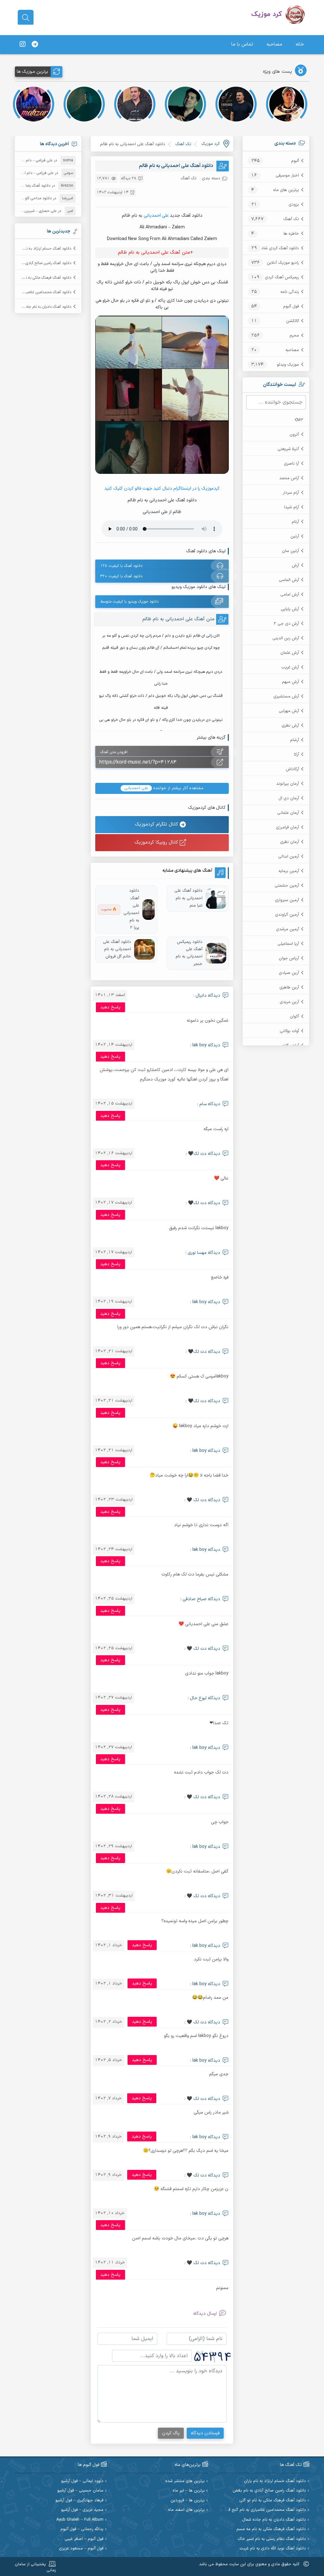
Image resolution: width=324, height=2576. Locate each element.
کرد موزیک (210, 144)
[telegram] (35, 45)
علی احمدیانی (156, 216)
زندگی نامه (290, 292)
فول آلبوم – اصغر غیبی (84, 2539)
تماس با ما (242, 44)
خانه (300, 44)
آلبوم (295, 161)
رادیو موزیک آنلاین (283, 263)
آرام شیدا (292, 507)
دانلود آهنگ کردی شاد (280, 248)
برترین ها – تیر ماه (189, 2491)
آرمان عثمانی (288, 813)
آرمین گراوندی (287, 915)
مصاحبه (274, 44)
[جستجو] (26, 18)
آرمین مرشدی (287, 929)
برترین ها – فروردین (188, 2501)
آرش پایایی (290, 609)
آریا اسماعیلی (288, 944)
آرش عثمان (290, 653)
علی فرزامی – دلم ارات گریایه (31, 160)
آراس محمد (289, 478)
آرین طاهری (289, 988)
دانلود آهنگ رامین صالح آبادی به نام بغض (39, 263)
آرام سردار (291, 493)
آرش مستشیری (286, 697)
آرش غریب (290, 667)
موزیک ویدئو (288, 365)
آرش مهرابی (289, 711)
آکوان (294, 1017)
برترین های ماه (286, 190)
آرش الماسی (289, 580)
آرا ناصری (291, 464)
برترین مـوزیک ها (32, 72)
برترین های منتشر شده (185, 2481)
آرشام (295, 740)
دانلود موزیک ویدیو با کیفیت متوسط (129, 602)
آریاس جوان (289, 958)
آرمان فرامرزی (287, 827)
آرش (295, 566)
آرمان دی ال (289, 798)
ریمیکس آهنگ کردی (282, 277)
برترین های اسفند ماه (186, 2510)
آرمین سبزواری (287, 900)
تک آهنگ (291, 219)
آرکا (296, 755)
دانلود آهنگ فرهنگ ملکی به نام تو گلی (41, 278)
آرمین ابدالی (289, 857)
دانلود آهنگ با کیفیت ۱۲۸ (121, 566)
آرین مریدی (289, 1002)
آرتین (295, 536)
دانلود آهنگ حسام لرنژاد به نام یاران (44, 249)
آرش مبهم (290, 682)
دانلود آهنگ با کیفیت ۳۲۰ (121, 576)
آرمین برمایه (289, 871)
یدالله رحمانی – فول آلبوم (82, 2529)
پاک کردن (171, 2433)
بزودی (294, 205)
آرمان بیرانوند (288, 784)
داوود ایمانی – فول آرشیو (82, 2481)
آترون (294, 435)
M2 (300, 420)
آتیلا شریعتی (288, 449)
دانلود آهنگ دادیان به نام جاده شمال (43, 307)
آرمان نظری (290, 842)
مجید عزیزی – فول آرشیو (82, 2510)
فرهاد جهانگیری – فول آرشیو (79, 2501)
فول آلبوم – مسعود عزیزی (81, 2549)
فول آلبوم (291, 307)
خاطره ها (291, 234)
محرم (294, 336)
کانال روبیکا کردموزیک (157, 842)
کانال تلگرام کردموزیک (157, 824)
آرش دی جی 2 (286, 624)
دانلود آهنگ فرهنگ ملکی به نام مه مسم (271, 2529)
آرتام (295, 522)
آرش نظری (290, 726)
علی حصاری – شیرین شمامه (35, 211)
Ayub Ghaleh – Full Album (80, 2520)
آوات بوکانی (289, 1031)
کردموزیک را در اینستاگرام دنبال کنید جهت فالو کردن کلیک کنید (162, 489)
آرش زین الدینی (286, 638)
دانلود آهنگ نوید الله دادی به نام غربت (273, 2549)
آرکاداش (292, 769)
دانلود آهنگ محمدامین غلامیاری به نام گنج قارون (263, 2510)
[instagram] (22, 45)
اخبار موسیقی (287, 176)
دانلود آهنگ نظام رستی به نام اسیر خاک (272, 2539)
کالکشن (293, 321)
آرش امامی (290, 595)
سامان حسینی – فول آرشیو (80, 2491)
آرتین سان (290, 551)
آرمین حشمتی (287, 886)
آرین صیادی (289, 973)
